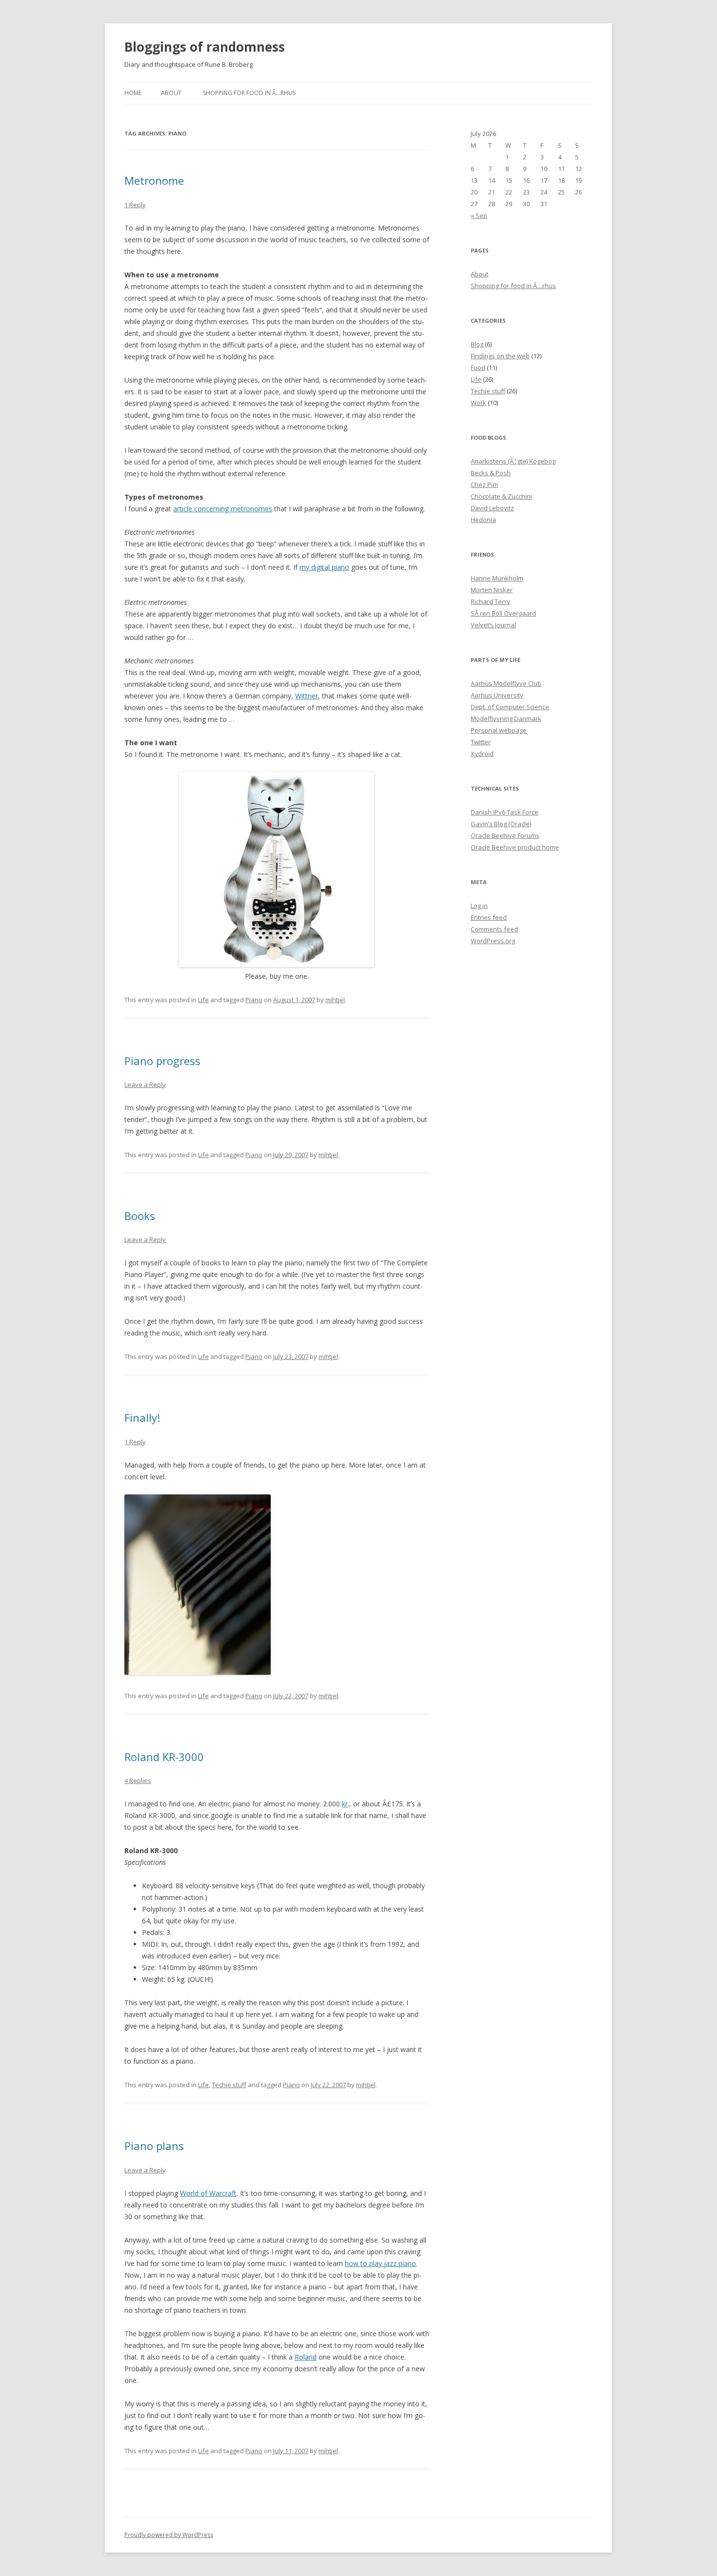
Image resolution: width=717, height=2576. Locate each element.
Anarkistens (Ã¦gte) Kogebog (513, 461)
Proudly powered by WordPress (169, 2535)
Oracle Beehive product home (515, 847)
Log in (479, 906)
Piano (254, 1000)
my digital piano (324, 567)
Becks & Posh (491, 473)
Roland (306, 2357)
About (171, 93)
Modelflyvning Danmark (506, 718)
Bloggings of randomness (205, 47)
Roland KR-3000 (164, 1757)
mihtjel (335, 1000)
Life (203, 1000)
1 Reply (135, 205)
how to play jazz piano (380, 2263)
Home (133, 93)
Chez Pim (484, 484)
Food (478, 368)
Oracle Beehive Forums (505, 835)
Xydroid (482, 754)
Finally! (142, 1417)
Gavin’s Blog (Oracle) (501, 824)
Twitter (481, 742)
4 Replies (138, 1781)
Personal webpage (499, 730)
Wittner (307, 696)
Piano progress (162, 1061)
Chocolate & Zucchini (501, 496)
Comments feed (494, 929)
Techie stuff (229, 2085)
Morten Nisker (492, 590)
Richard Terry (490, 601)
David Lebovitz (492, 508)
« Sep (479, 215)
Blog (477, 344)
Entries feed (489, 917)
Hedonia (483, 520)
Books (140, 1216)
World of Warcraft (208, 2193)
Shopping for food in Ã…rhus (249, 93)
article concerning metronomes (223, 509)
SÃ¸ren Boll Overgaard (503, 613)
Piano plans (154, 2146)
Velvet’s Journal (493, 625)
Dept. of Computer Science (510, 707)
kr (345, 1804)
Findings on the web (500, 356)
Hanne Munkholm (497, 578)
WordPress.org (493, 941)
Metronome (154, 180)
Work (478, 403)
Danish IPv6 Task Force (505, 812)
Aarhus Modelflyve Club (506, 683)
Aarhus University (497, 695)
